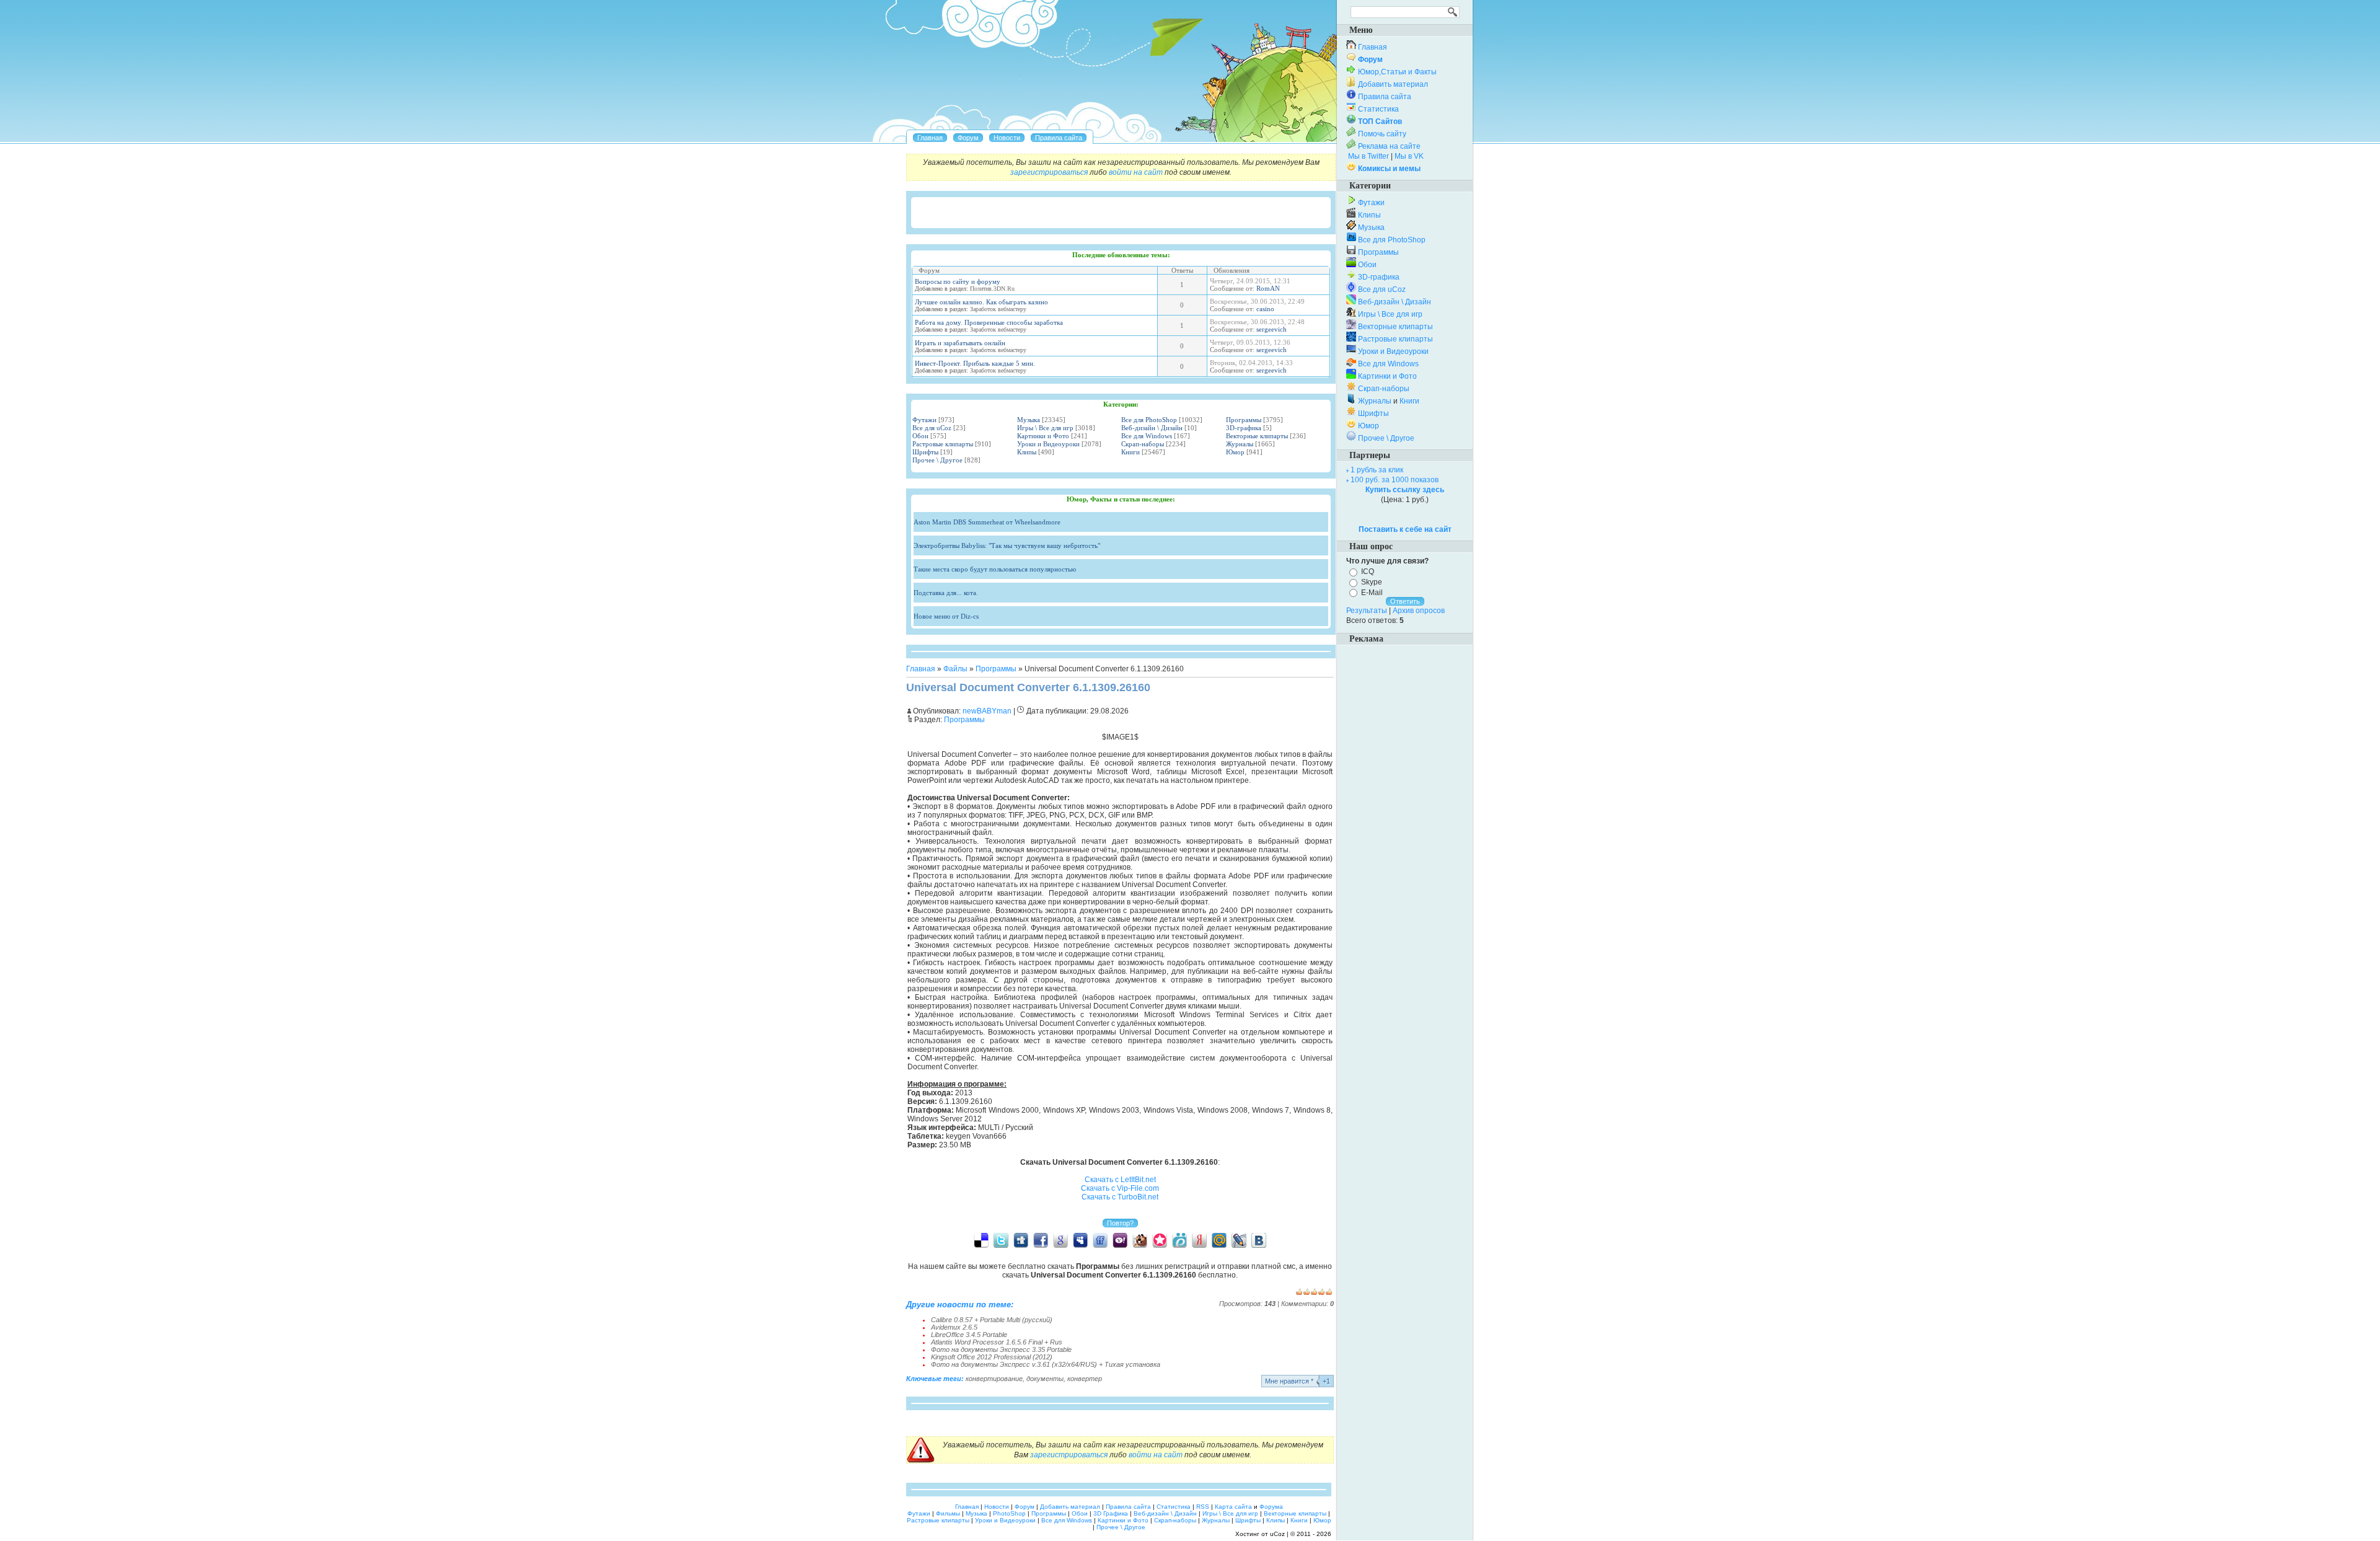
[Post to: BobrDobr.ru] (1140, 1240)
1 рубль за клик (1377, 470)
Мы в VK (1409, 156)
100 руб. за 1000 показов (1395, 480)
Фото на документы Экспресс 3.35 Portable (1001, 1349)
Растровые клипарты (943, 444)
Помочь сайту (1382, 134)
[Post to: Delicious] (981, 1240)
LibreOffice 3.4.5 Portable (969, 1335)
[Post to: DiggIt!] (1021, 1240)
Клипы (1027, 452)
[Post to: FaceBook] (1041, 1240)
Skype (1372, 582)
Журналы (1240, 444)
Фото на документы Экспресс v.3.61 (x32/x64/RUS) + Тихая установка (1046, 1364)
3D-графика (1244, 428)
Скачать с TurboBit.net (1120, 1197)
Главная (921, 669)
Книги (1130, 452)
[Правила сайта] (1059, 138)
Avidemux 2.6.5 (954, 1327)
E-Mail (1372, 592)
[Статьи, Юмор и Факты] (1007, 138)
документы (1045, 1379)
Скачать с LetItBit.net (1120, 1180)
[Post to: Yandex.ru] (1199, 1240)
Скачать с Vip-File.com (1120, 1188)
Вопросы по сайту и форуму (958, 281)
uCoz (1277, 1534)
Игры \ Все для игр (1045, 428)
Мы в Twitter (1368, 156)
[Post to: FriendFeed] (1100, 1240)
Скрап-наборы (1143, 444)
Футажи (924, 420)
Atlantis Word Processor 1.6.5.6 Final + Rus (997, 1342)
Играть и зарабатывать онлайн (960, 343)
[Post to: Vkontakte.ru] (1259, 1240)
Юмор (1235, 452)
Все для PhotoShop (1149, 420)
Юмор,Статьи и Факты (1397, 72)
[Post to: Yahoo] (1120, 1240)
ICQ (1368, 572)
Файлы (955, 669)
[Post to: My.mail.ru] (1219, 1240)
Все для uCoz (932, 428)
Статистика (1378, 109)
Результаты (1367, 611)
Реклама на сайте (1389, 146)
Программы (1244, 420)
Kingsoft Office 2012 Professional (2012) (992, 1357)
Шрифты (925, 452)
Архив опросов (1419, 611)
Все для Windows (1147, 436)
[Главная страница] (930, 138)
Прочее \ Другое (937, 460)
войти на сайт (1136, 172)
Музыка (1029, 420)
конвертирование (994, 1379)
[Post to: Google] (1060, 1240)
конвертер (1085, 1379)
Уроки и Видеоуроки (1048, 444)
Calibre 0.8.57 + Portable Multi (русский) (992, 1320)
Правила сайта (1385, 97)
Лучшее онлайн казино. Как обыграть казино (981, 302)
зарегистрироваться (1049, 172)
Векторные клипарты (1257, 436)
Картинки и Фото (1043, 436)
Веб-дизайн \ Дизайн (1152, 428)
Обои (920, 436)
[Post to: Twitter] (1001, 1240)
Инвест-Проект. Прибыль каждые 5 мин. (975, 363)
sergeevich (1272, 329)
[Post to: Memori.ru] (1160, 1240)
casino (1265, 309)
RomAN (1268, 288)
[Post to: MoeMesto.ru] (1179, 1240)
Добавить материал (1393, 84)
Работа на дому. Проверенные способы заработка (989, 322)
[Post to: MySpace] (1080, 1240)
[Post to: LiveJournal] (1239, 1240)
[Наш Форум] (968, 138)
